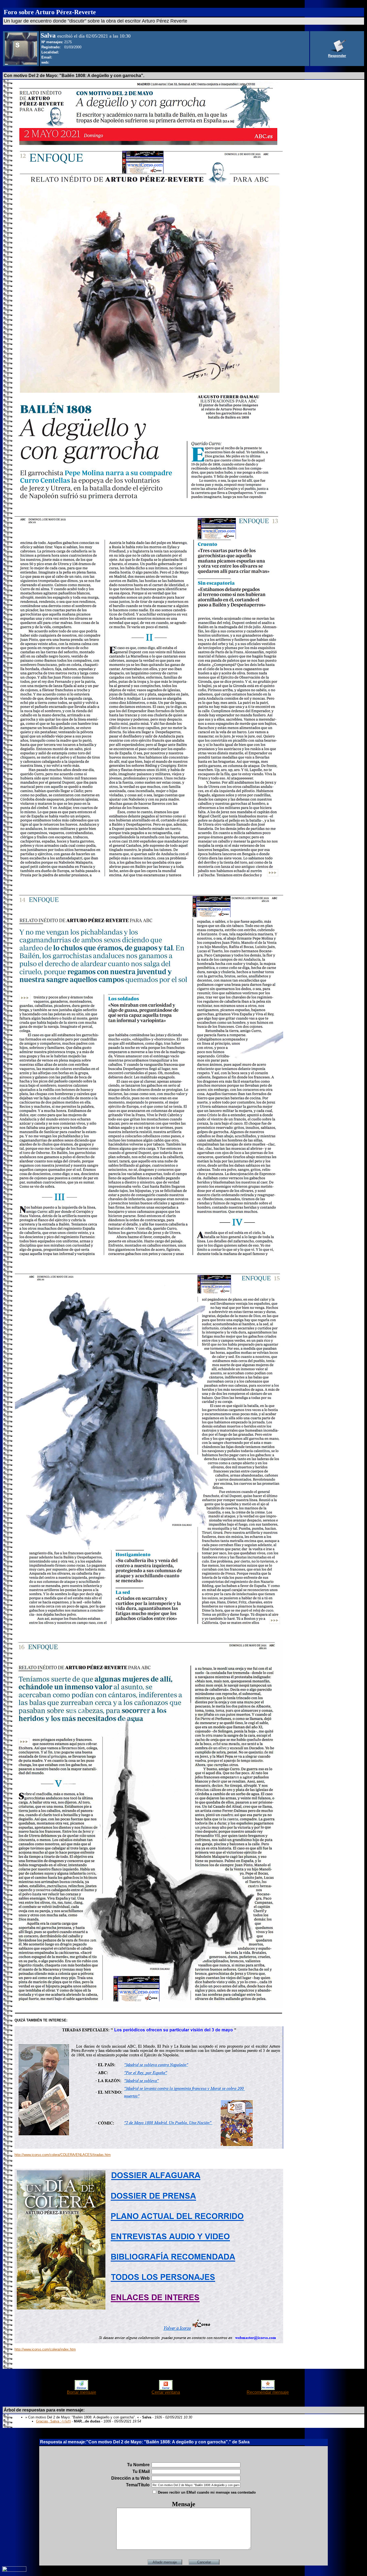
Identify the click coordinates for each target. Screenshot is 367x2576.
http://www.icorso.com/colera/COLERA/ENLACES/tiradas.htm (63, 2155)
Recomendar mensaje (268, 2392)
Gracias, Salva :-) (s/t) (53, 2421)
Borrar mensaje (82, 2392)
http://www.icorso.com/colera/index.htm (45, 2349)
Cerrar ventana (166, 2392)
